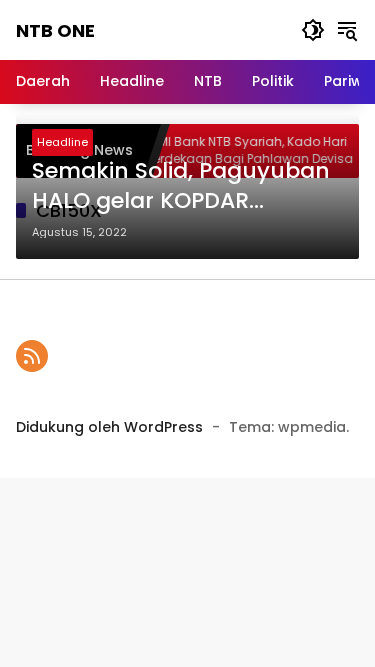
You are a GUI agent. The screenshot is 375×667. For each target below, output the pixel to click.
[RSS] (32, 356)
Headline (62, 142)
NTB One (55, 30)
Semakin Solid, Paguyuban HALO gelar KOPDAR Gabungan (181, 187)
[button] (313, 30)
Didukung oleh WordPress (109, 427)
